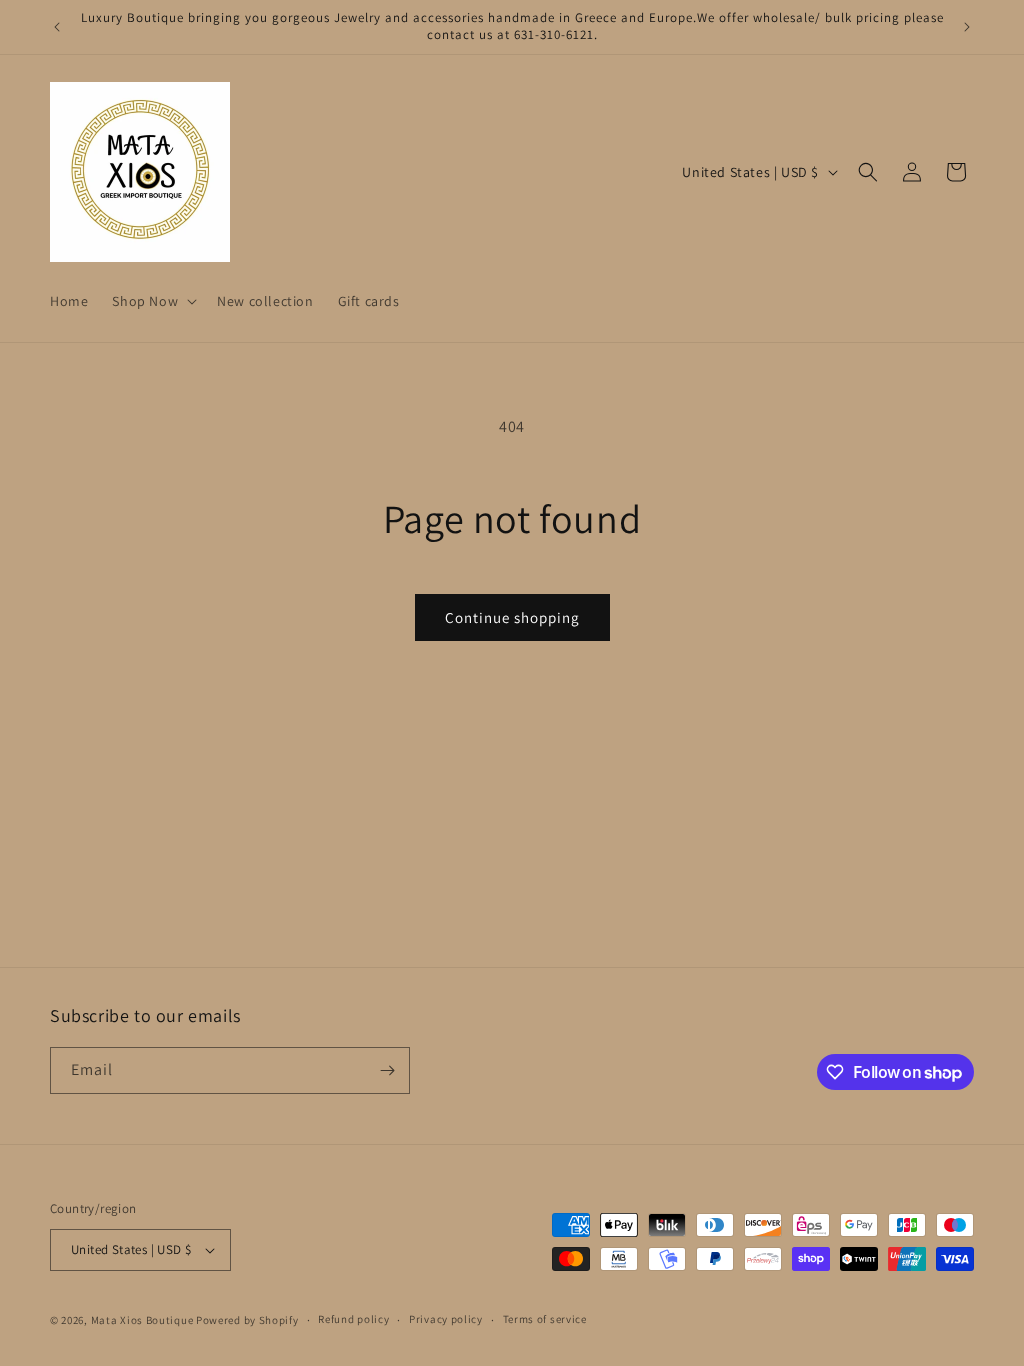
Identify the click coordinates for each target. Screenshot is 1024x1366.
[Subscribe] (387, 1070)
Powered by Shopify (247, 1320)
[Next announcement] (967, 27)
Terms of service (545, 1319)
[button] (152, 301)
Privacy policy (446, 1319)
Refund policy (353, 1319)
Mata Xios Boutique (143, 1320)
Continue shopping (512, 617)
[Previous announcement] (57, 27)
